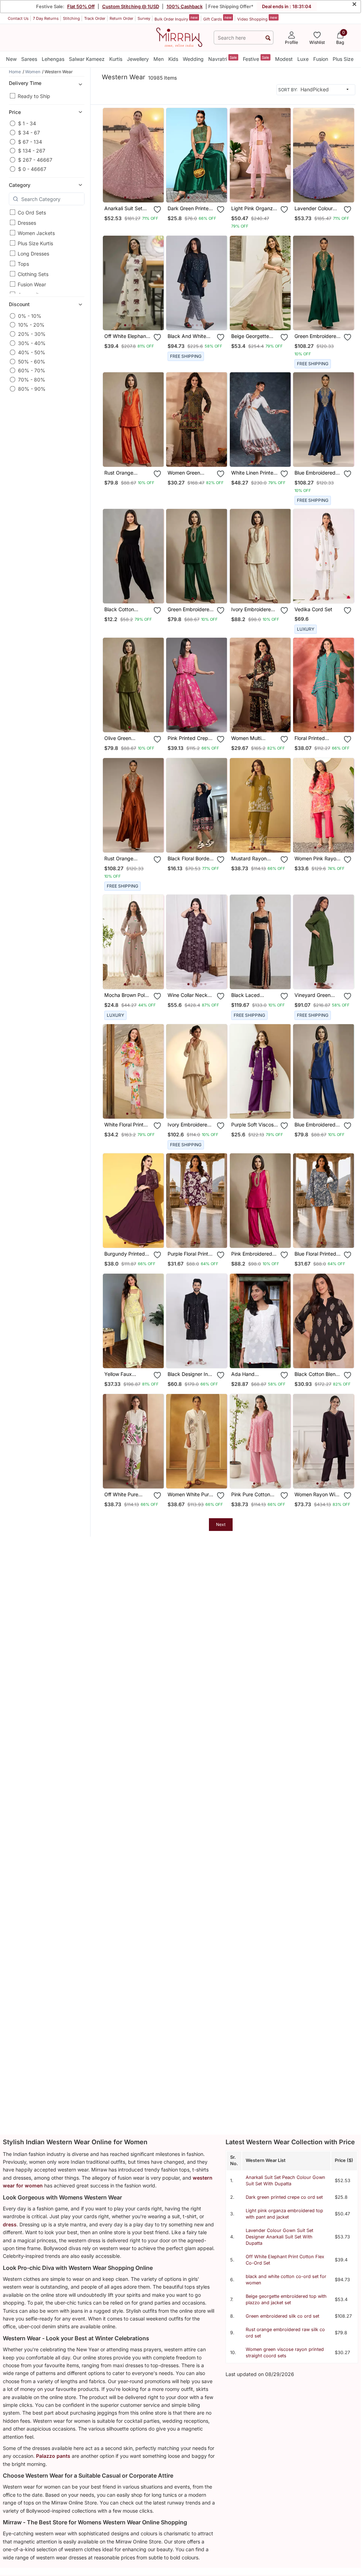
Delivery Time (25, 83)
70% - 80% (32, 380)
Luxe (303, 59)
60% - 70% (32, 370)
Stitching (71, 18)
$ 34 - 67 (29, 133)
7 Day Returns (46, 18)
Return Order (121, 18)
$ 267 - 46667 (35, 160)
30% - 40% (32, 343)
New (11, 59)
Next (221, 1524)
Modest (284, 59)
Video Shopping (257, 18)
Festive (256, 59)
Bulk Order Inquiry (176, 18)
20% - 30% (32, 334)
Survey (144, 18)
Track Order (95, 18)
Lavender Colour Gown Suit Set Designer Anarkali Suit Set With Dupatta (279, 2237)
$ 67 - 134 (30, 142)
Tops (23, 264)
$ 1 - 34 (27, 123)
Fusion (321, 59)
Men (159, 59)
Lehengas (53, 59)
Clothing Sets (33, 274)
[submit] (268, 38)
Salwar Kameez (87, 59)
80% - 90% (32, 389)
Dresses (27, 223)
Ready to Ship (34, 96)
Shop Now (139, 192)
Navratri (223, 59)
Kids (173, 59)
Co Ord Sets (32, 213)
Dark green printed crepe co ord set (284, 2197)
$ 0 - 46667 (32, 169)
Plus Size (343, 59)
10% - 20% (31, 325)
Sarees (29, 59)
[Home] (179, 37)
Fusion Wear (32, 284)
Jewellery (138, 59)
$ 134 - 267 (32, 151)
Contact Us (18, 18)
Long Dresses (33, 254)
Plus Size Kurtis (35, 243)
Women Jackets (36, 233)
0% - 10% (30, 316)
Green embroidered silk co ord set (282, 2316)
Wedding (193, 59)
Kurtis (116, 59)
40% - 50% (32, 352)
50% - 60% (32, 362)
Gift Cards (217, 18)
